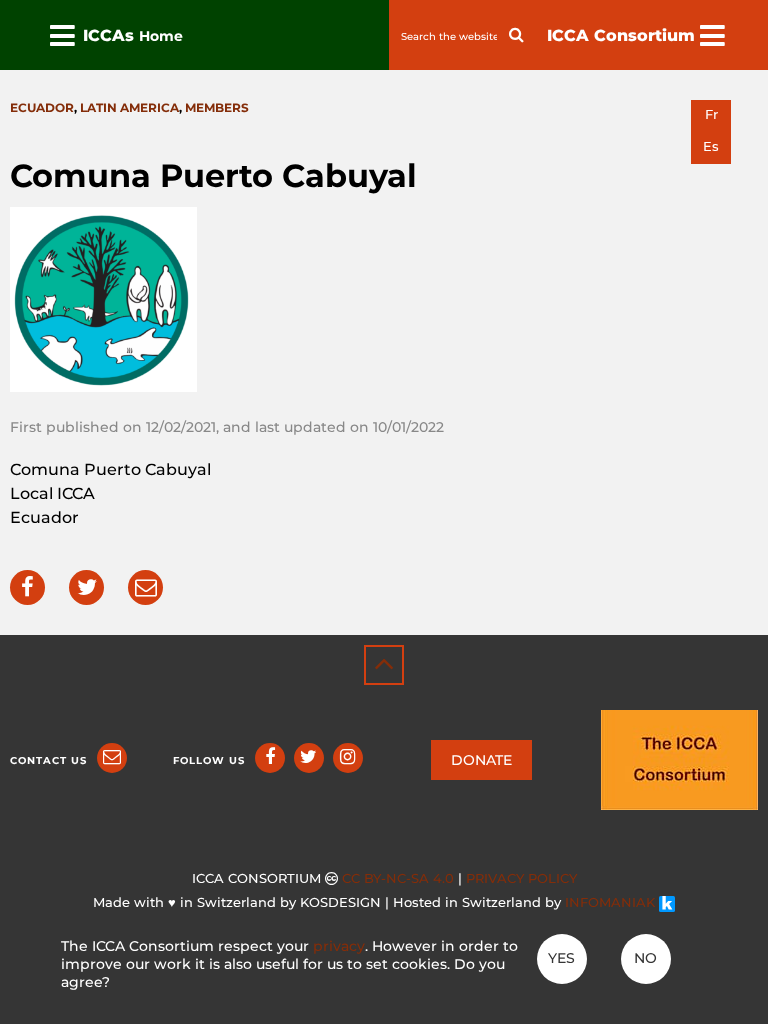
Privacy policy (521, 878)
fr (711, 114)
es (711, 146)
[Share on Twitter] (86, 587)
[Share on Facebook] (27, 587)
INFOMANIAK (612, 902)
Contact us (48, 760)
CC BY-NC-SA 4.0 (398, 878)
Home (161, 36)
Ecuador (42, 107)
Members (217, 107)
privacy (339, 946)
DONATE (481, 760)
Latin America (129, 107)
